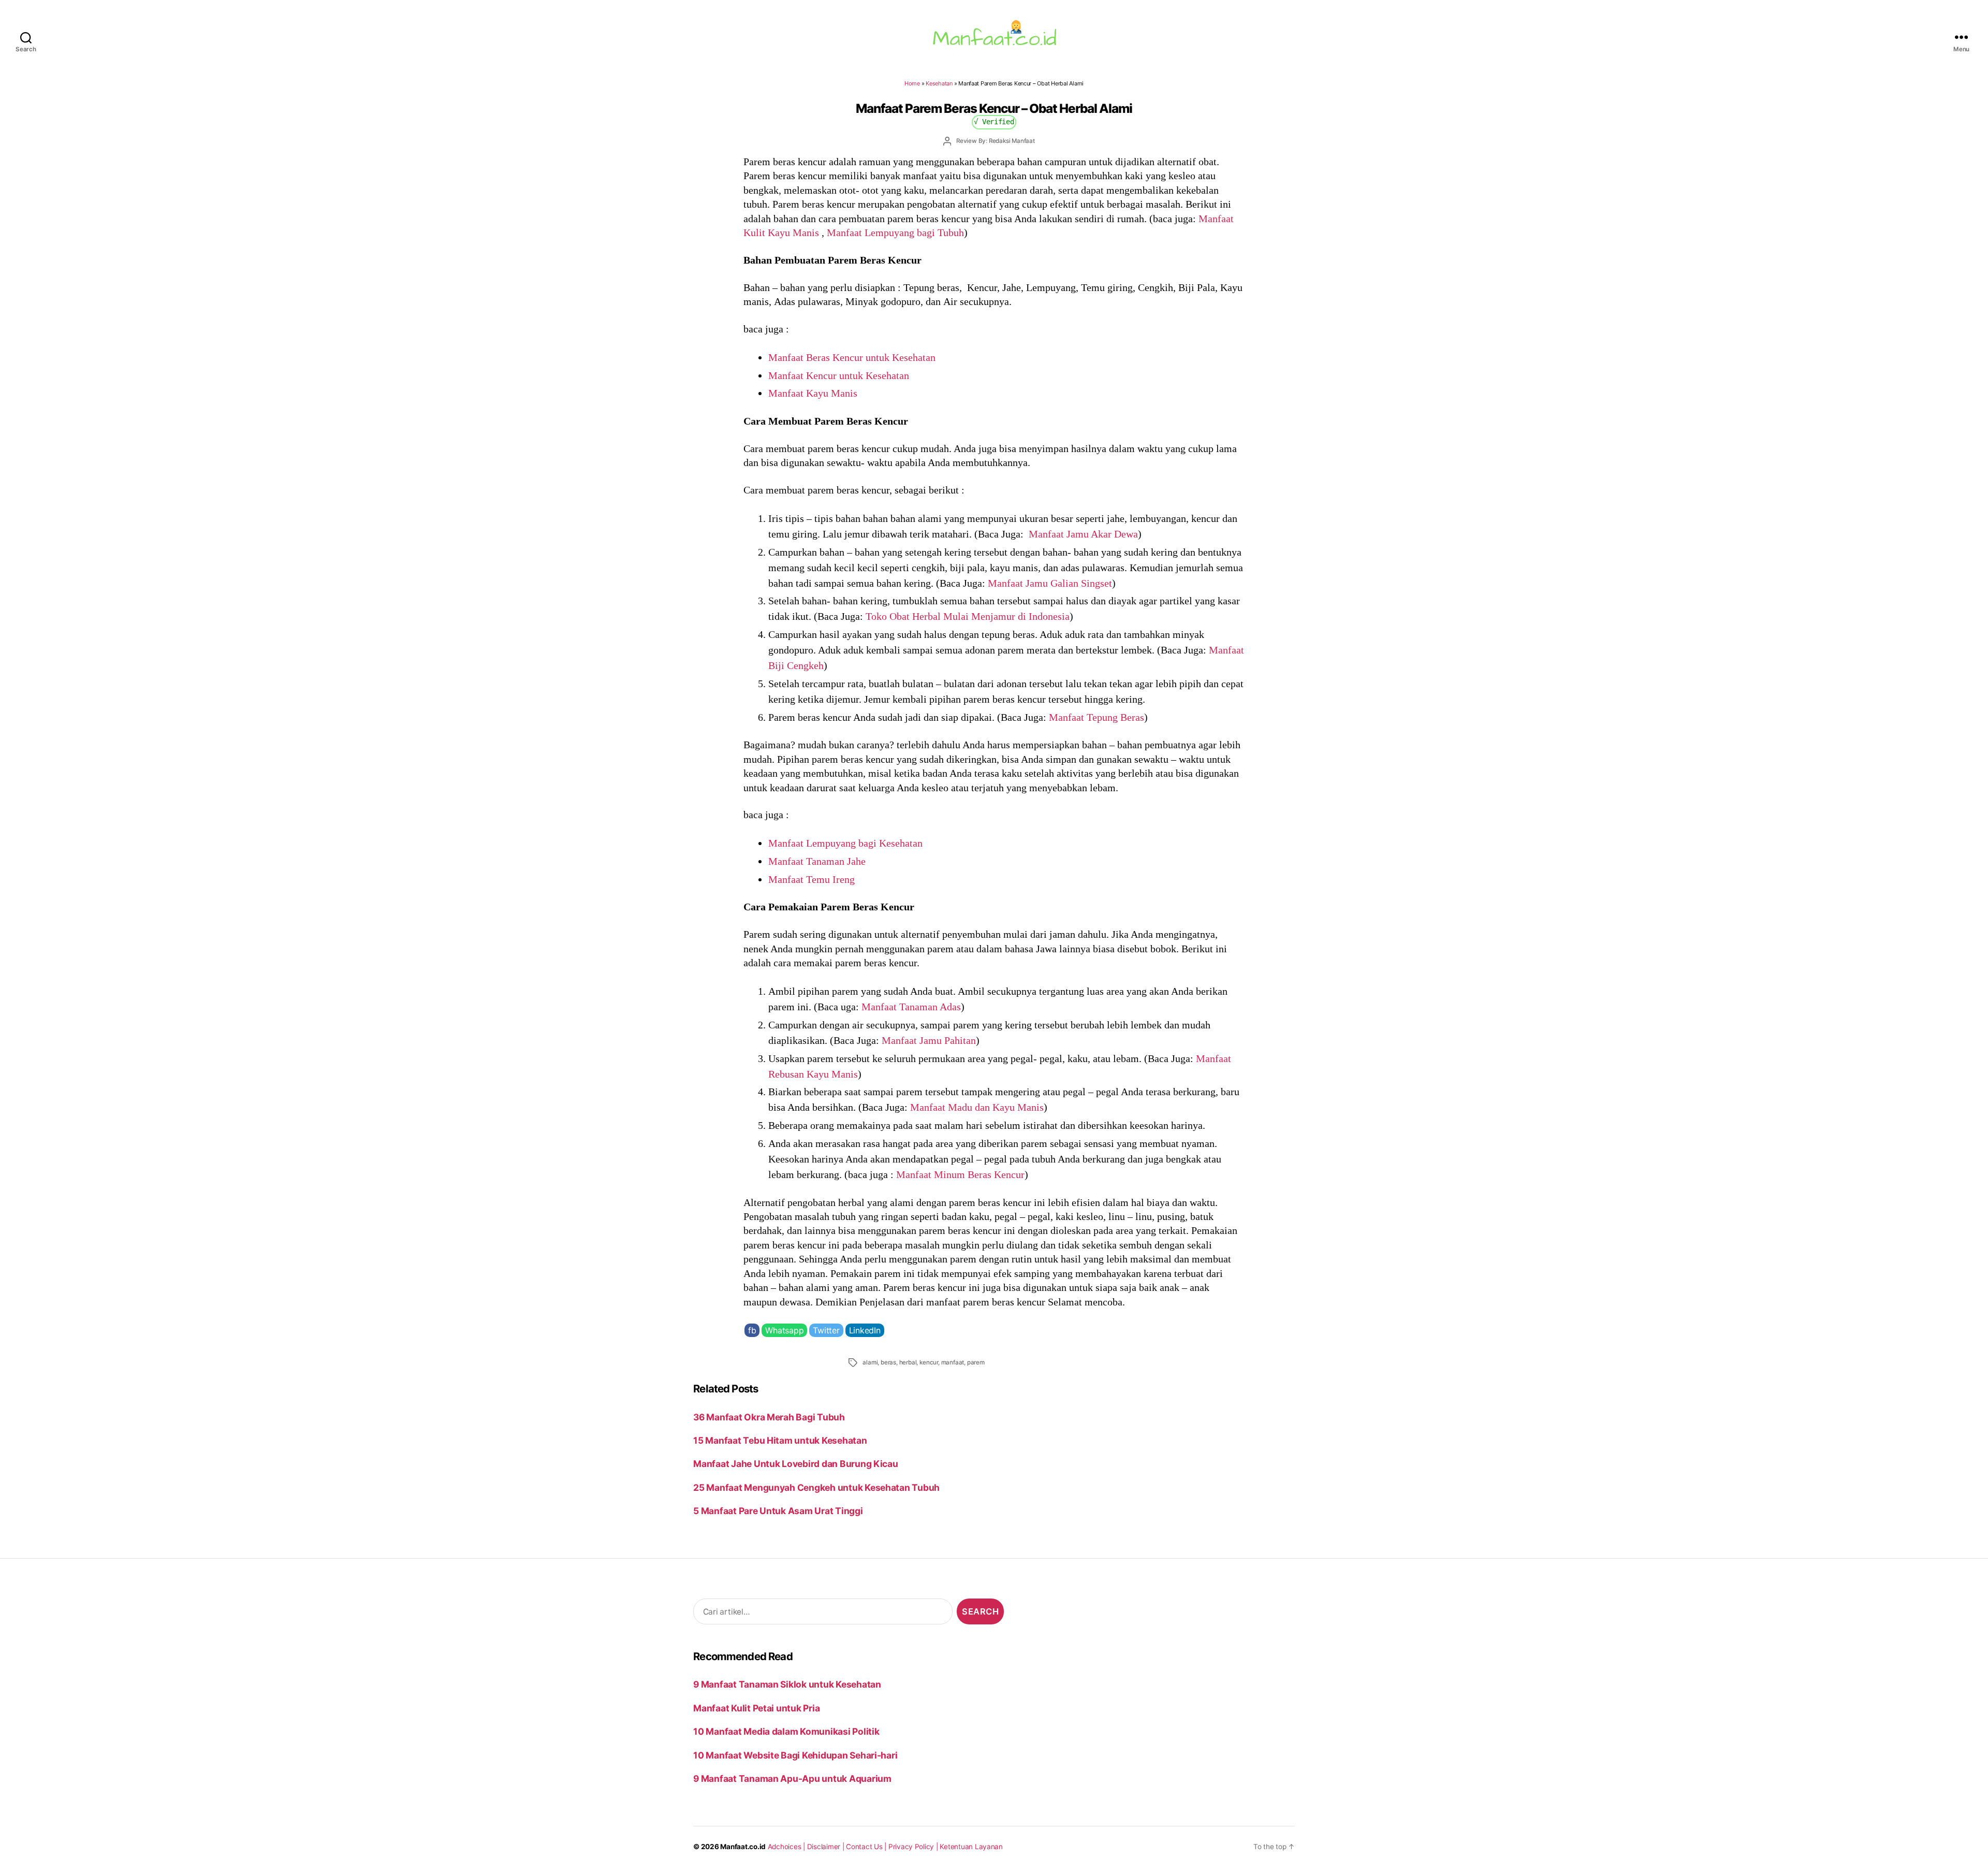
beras (888, 1362)
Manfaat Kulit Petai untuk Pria (756, 1708)
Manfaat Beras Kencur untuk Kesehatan (852, 357)
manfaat (953, 1362)
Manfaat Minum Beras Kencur (960, 1174)
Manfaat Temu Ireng (812, 879)
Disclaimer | (827, 1847)
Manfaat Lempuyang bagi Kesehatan (845, 843)
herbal (908, 1362)
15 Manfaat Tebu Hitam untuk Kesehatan (780, 1440)
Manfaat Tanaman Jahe (817, 861)
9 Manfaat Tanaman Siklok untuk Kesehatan (787, 1684)
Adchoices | (787, 1847)
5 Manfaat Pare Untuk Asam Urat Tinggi (778, 1511)
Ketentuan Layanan (971, 1847)
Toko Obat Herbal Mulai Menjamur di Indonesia (968, 616)
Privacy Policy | (914, 1847)
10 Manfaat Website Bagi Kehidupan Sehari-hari (795, 1755)
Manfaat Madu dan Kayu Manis (977, 1107)
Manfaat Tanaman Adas (911, 1007)
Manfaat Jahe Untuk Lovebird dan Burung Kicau (796, 1464)
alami (870, 1362)
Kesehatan (939, 83)
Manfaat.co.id (743, 1847)
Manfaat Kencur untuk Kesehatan (839, 375)
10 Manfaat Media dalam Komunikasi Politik (786, 1731)
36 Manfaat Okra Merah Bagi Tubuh (769, 1417)
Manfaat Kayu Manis (813, 393)
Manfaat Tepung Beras (1097, 717)
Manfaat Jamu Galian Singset (1050, 583)
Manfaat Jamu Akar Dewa (1082, 534)
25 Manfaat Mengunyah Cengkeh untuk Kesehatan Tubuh (816, 1487)
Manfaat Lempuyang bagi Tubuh (895, 233)
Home (912, 83)
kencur (929, 1362)
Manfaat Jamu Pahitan (929, 1040)
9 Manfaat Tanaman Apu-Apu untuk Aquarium (792, 1778)
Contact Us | (867, 1847)
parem (976, 1362)
